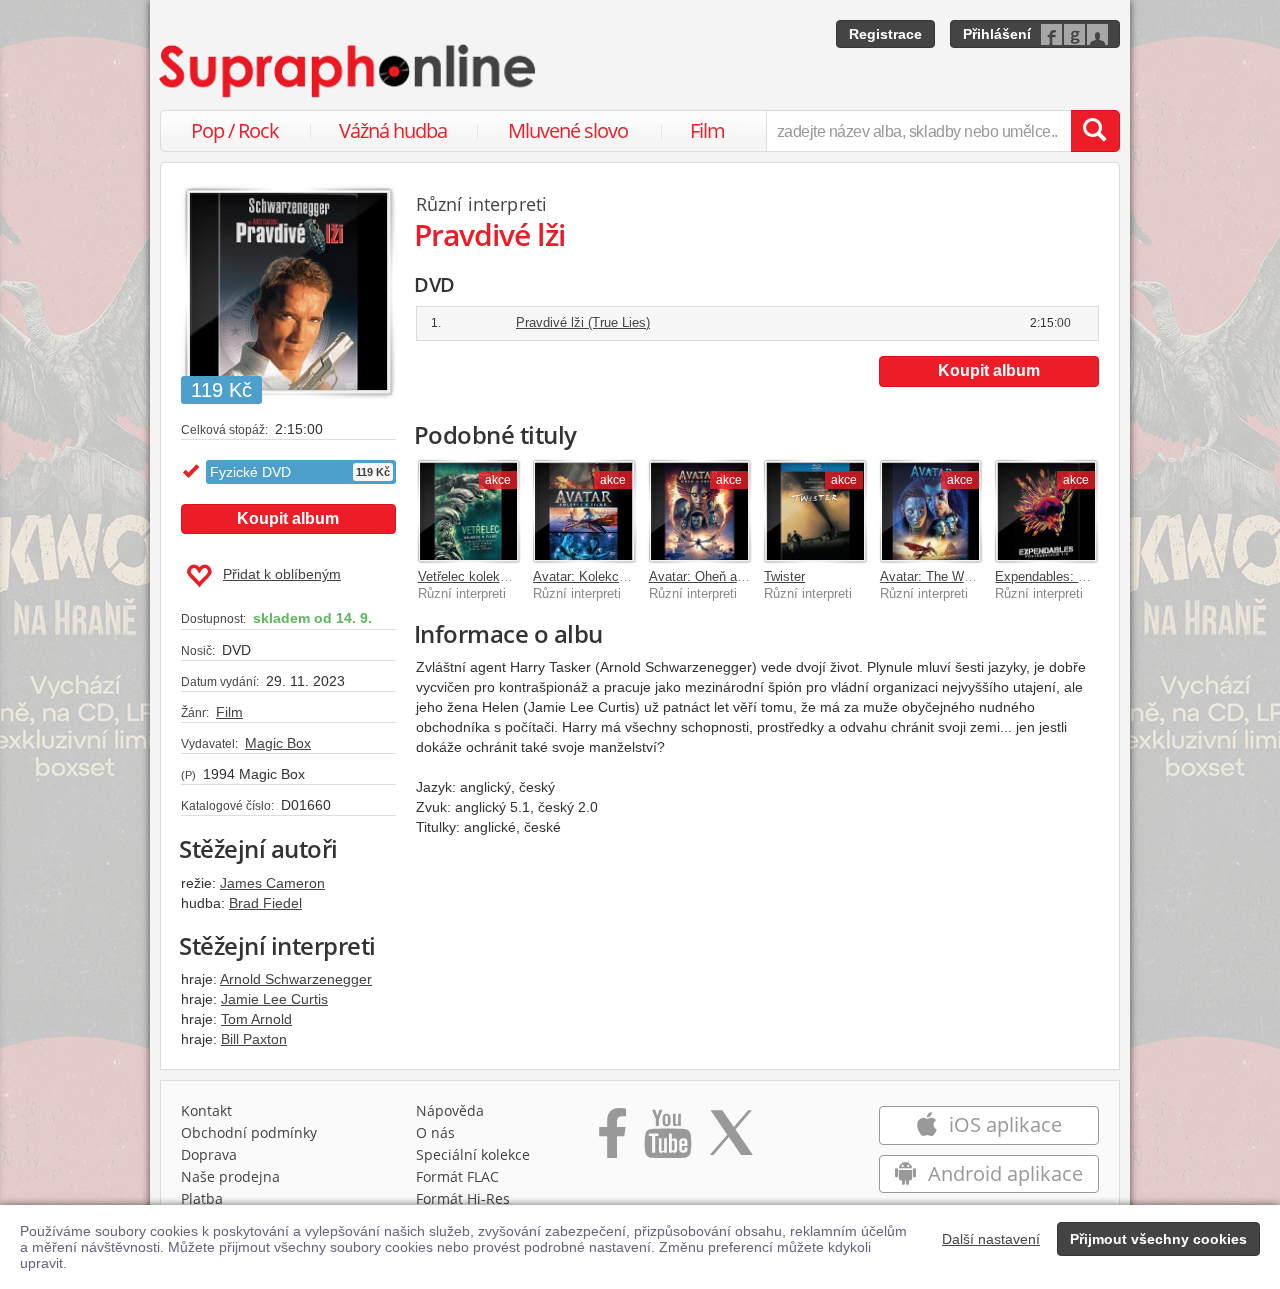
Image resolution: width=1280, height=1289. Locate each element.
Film (707, 130)
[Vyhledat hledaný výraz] (1095, 131)
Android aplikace (1003, 1173)
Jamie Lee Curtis (274, 999)
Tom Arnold (256, 1019)
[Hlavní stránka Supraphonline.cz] (349, 71)
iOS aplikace (1003, 1124)
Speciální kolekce (473, 1154)
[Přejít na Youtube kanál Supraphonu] (667, 1140)
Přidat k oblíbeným (282, 574)
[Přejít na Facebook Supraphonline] (612, 1140)
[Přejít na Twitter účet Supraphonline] (731, 1140)
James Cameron (272, 883)
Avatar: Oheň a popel (710, 576)
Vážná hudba (393, 130)
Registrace (885, 34)
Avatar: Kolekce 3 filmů (601, 576)
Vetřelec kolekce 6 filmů (487, 576)
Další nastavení (991, 1239)
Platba (202, 1198)
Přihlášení (997, 34)
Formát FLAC (457, 1176)
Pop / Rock (235, 130)
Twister (784, 576)
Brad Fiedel (265, 903)
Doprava (209, 1154)
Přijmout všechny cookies (1158, 1239)
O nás (435, 1132)
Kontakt (206, 1110)
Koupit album (288, 518)
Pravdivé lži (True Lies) (583, 322)
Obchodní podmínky (249, 1132)
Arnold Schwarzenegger (296, 979)
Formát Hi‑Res (463, 1198)
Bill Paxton (254, 1039)
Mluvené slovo (568, 130)
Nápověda (450, 1110)
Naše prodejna (230, 1176)
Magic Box (278, 743)
